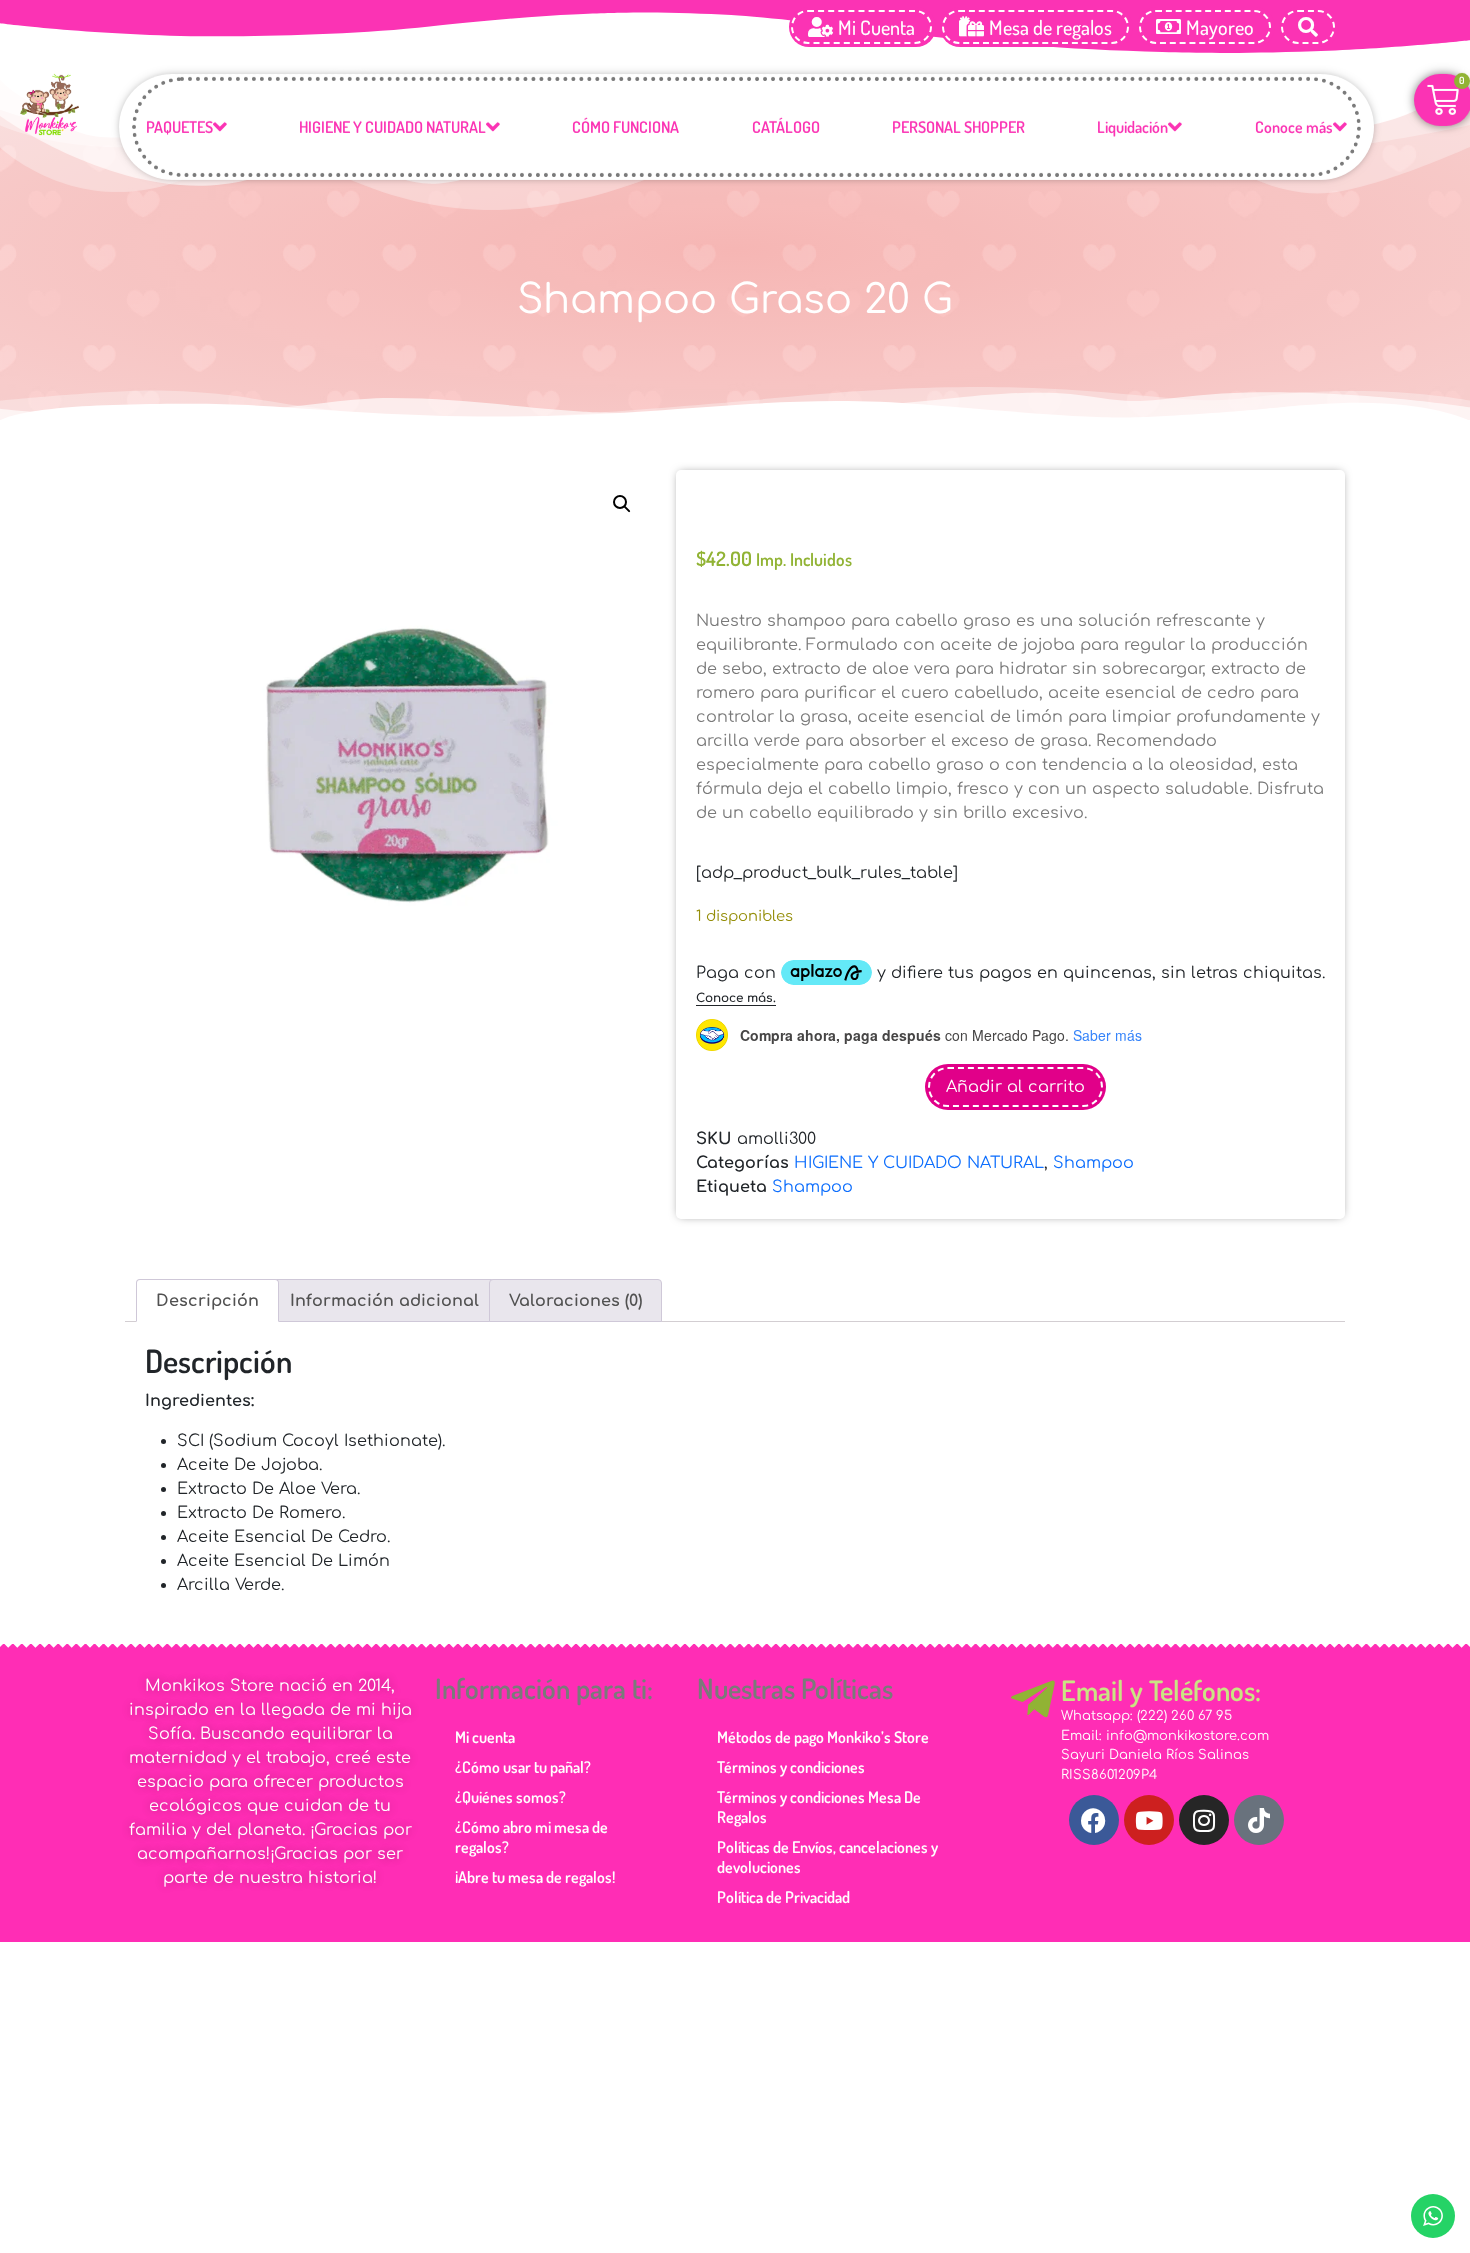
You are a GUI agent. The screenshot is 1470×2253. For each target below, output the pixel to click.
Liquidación (1132, 127)
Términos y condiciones (791, 1747)
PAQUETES (179, 127)
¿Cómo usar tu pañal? (523, 1747)
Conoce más (1294, 127)
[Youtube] (1149, 1800)
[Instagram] (1204, 1800)
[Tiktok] (1259, 1800)
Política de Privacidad (783, 1877)
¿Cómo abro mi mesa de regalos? (531, 1817)
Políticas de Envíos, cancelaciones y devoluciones (827, 1837)
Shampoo (1093, 1143)
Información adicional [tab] (384, 1281)
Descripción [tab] (207, 1281)
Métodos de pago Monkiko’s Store (823, 1717)
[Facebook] (1094, 1800)
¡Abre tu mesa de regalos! (535, 1857)
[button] (622, 504)
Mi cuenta (485, 1717)
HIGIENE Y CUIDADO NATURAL (392, 127)
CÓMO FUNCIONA (625, 127)
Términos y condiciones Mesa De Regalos (819, 1787)
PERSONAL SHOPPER (958, 127)
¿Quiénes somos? (510, 1777)
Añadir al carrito (1015, 1067)
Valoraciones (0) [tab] (575, 1281)
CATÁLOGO (786, 127)
